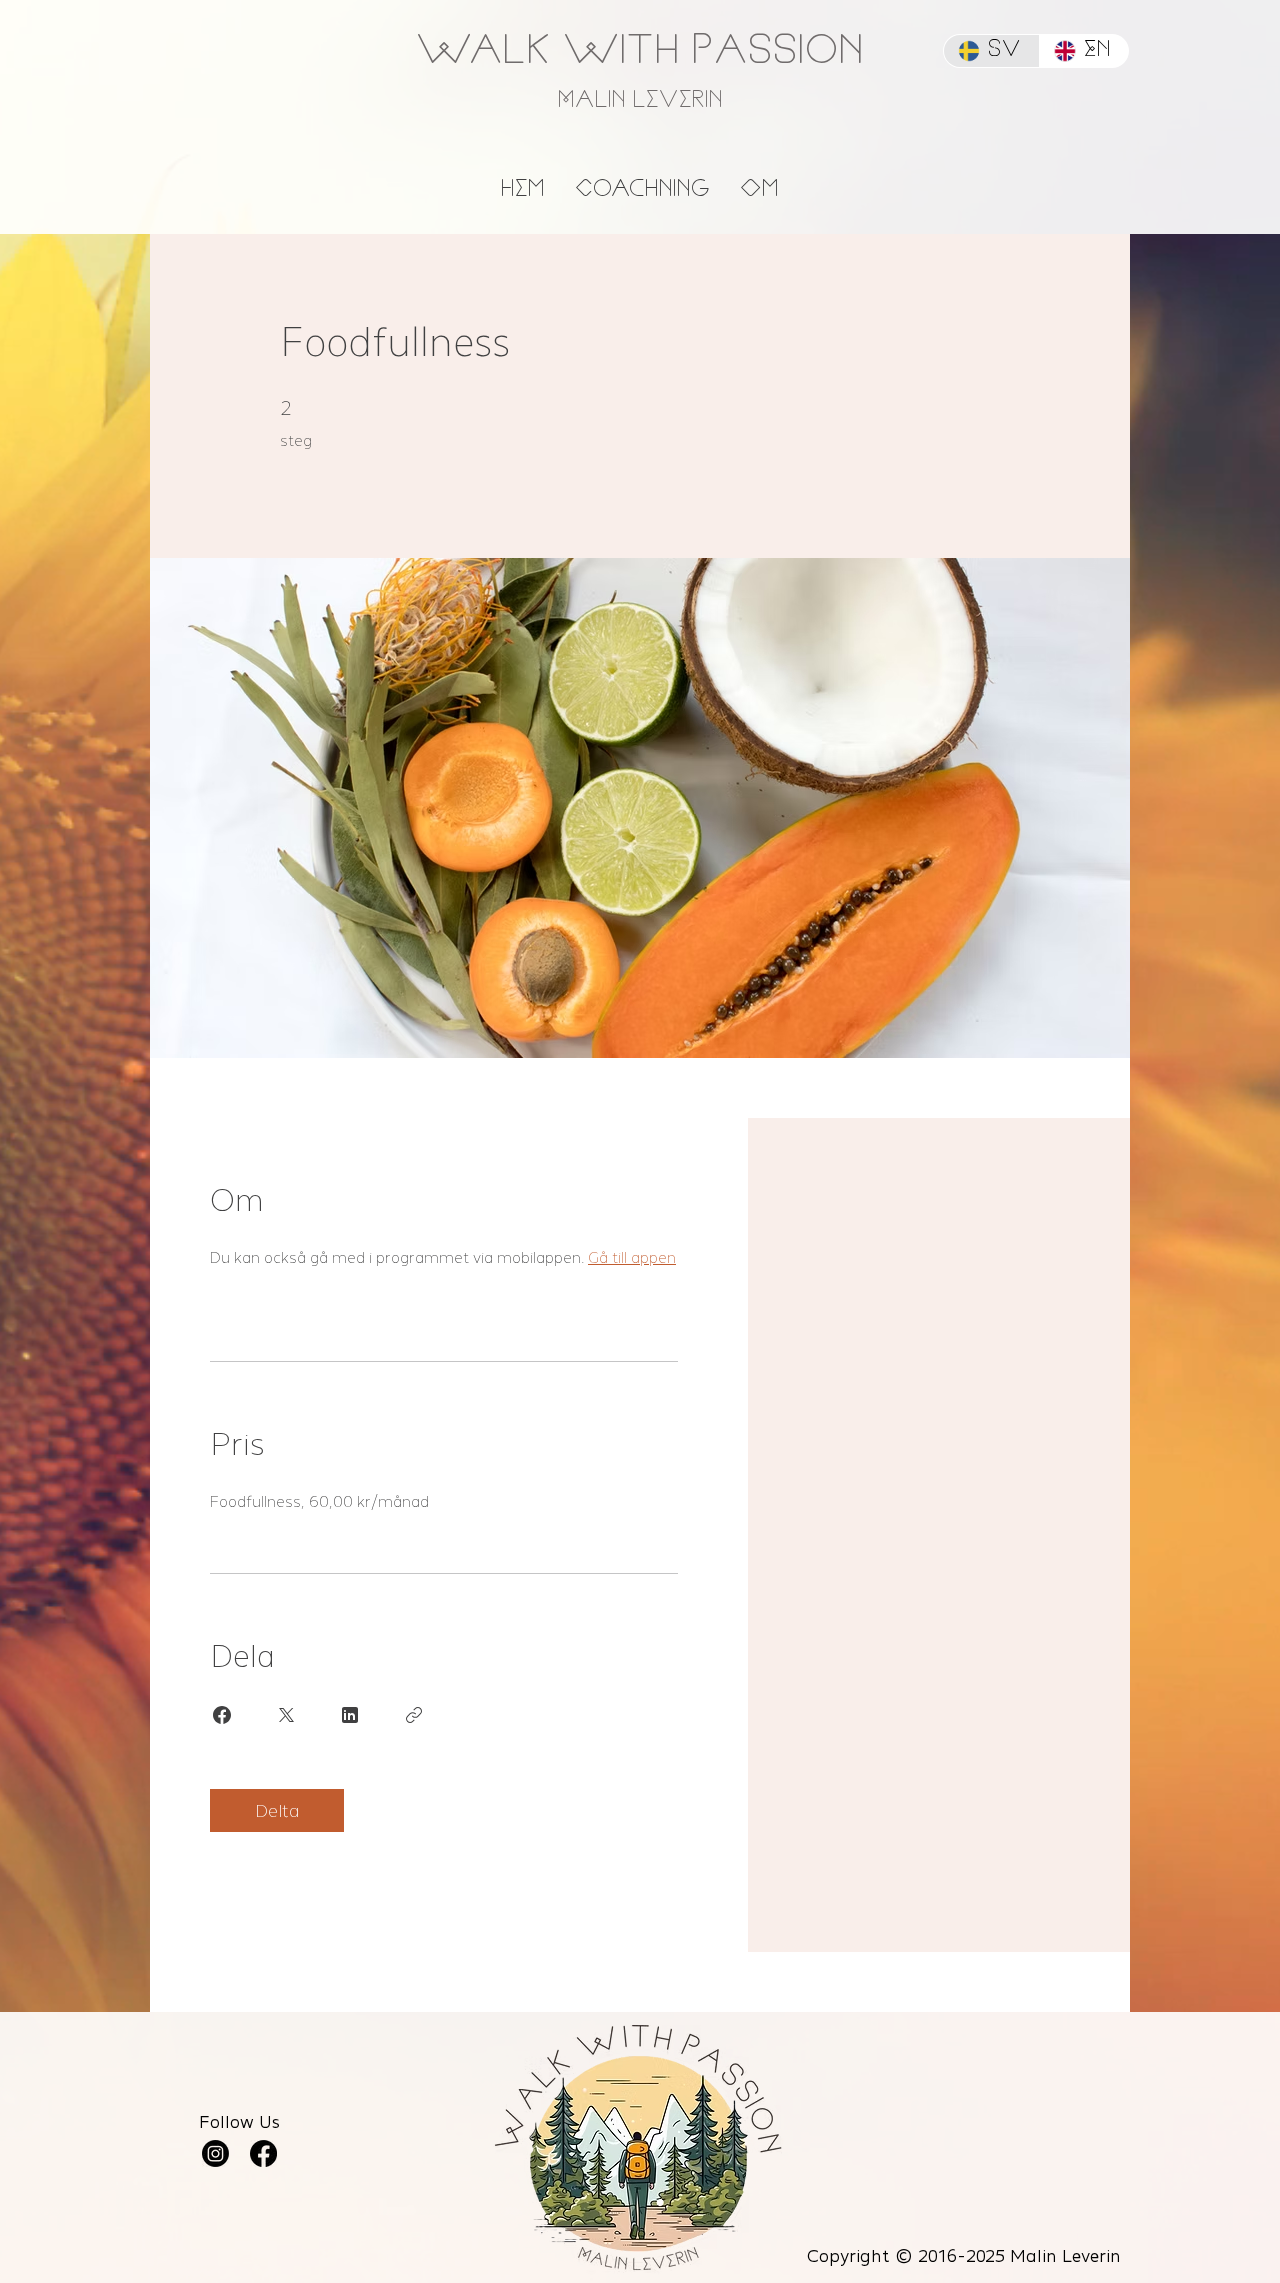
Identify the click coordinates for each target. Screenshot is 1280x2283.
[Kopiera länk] (414, 1715)
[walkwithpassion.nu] (263, 2153)
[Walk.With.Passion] (215, 2153)
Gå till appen (632, 1257)
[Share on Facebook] (222, 1715)
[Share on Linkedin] (350, 1715)
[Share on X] (286, 1715)
